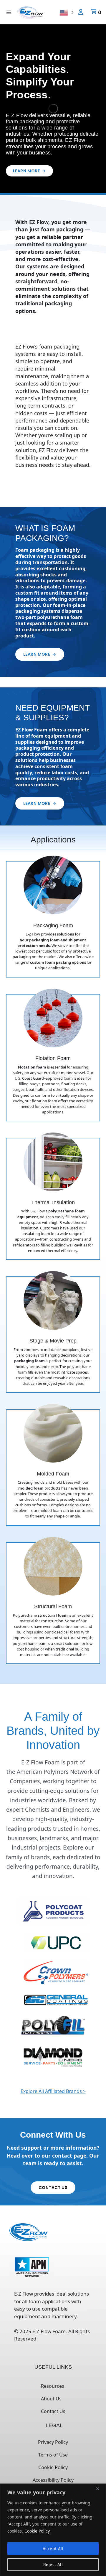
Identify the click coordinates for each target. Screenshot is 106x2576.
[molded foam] (53, 1467)
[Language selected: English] (67, 12)
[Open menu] (9, 12)
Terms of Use (53, 2455)
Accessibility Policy (53, 2480)
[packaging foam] (53, 919)
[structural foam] (53, 1603)
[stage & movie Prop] (53, 1335)
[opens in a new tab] (53, 1911)
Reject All (53, 2564)
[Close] (100, 2488)
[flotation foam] (53, 1058)
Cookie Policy (37, 2531)
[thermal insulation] (53, 1199)
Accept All (53, 2549)
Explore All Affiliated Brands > (53, 2091)
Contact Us (53, 2411)
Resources (53, 2386)
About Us (51, 2399)
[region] (53, 2530)
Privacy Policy (53, 2442)
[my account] (81, 12)
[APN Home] (32, 2269)
